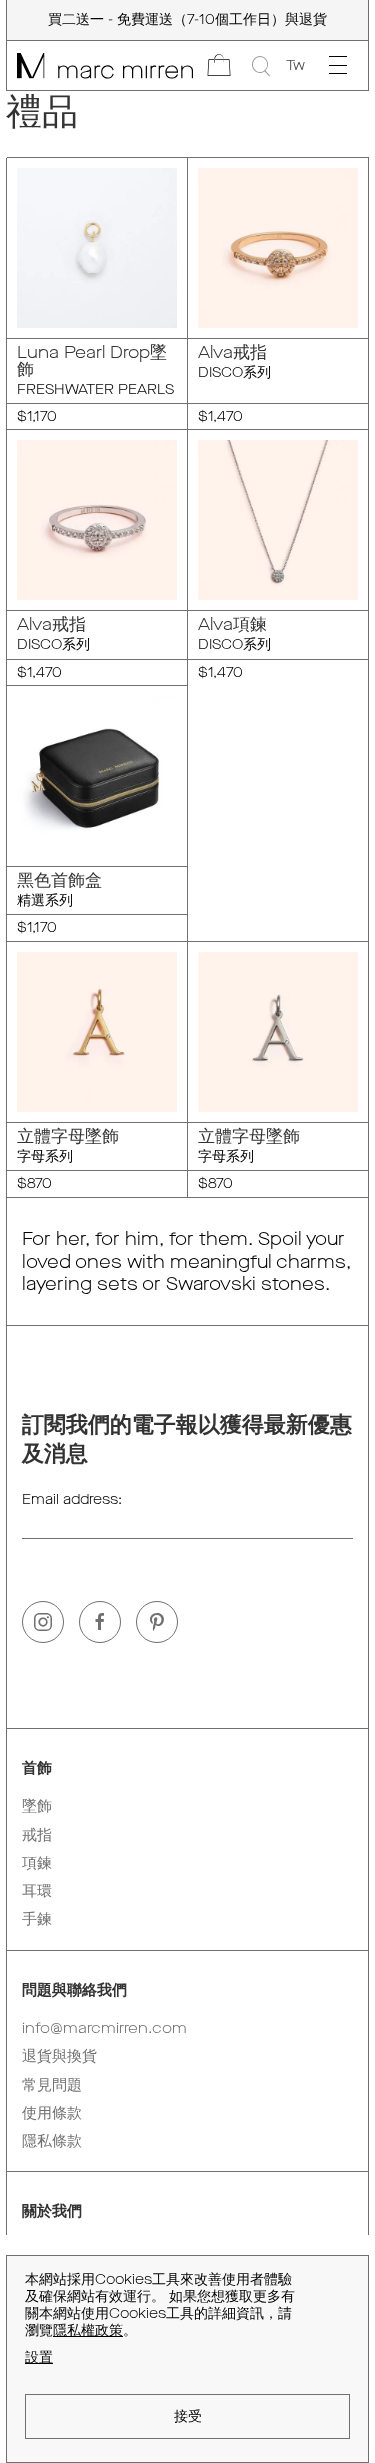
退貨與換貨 (59, 2056)
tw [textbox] (295, 65)
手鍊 (37, 1919)
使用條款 (52, 2113)
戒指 (37, 1835)
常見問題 (52, 2085)
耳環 (37, 1891)
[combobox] (295, 66)
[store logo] (100, 65)
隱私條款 (52, 2141)
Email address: (72, 1499)
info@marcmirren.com (104, 2028)
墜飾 (37, 1806)
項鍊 (37, 1863)
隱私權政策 (88, 2330)
